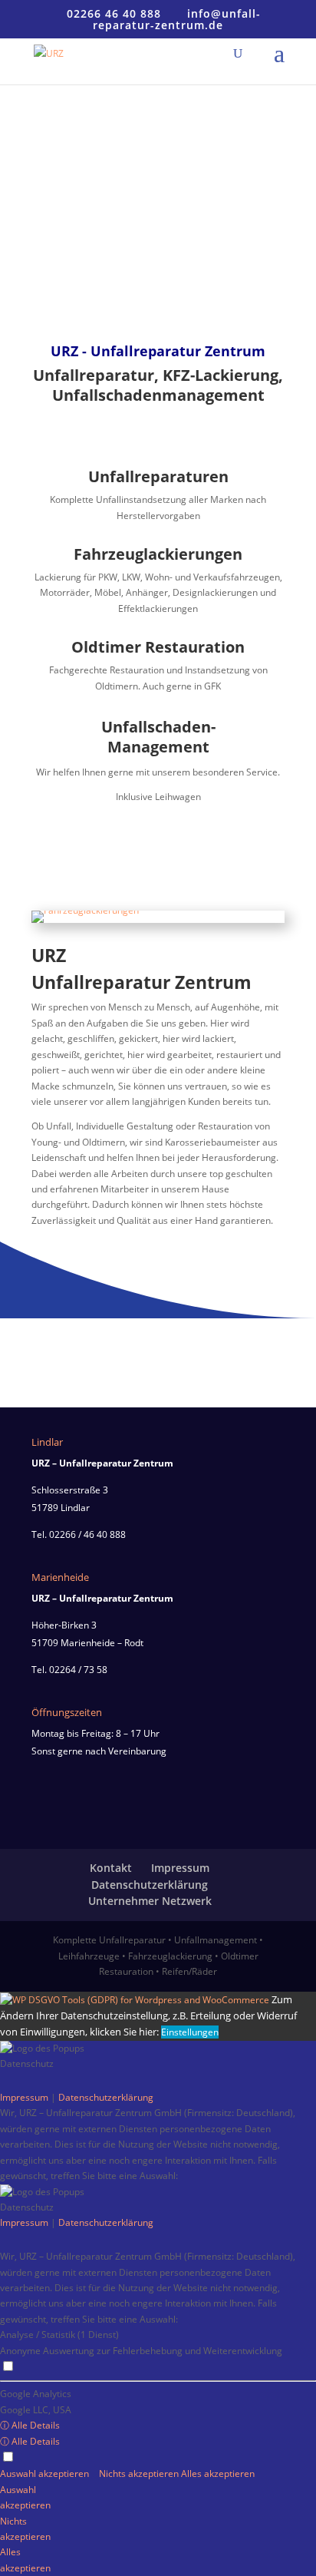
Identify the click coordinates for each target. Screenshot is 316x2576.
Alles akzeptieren (218, 2473)
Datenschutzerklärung (150, 1885)
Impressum (180, 1868)
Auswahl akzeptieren (46, 2473)
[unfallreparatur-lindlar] (85, 910)
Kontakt (111, 1868)
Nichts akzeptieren (140, 2473)
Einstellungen (190, 2032)
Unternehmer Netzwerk (150, 1901)
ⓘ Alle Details (30, 2425)
